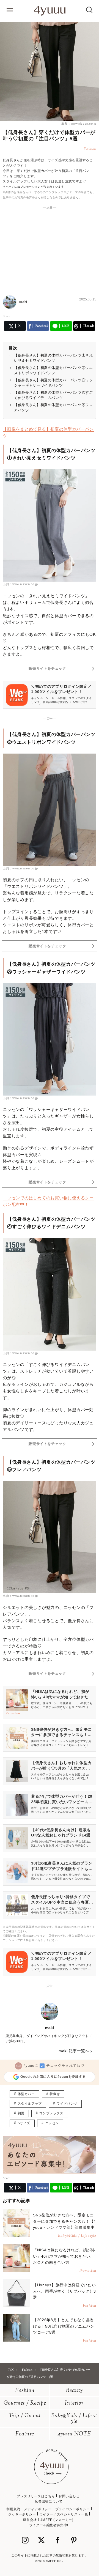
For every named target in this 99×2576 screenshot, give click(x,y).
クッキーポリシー (22, 2514)
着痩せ (55, 2094)
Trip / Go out (25, 2416)
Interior (74, 2403)
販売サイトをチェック (47, 668)
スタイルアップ (30, 2104)
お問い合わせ (69, 2496)
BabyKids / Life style (74, 2419)
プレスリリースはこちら (36, 2496)
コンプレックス (51, 2113)
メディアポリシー (38, 2509)
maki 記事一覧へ (74, 2051)
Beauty (74, 2391)
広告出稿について (49, 2501)
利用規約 (13, 2509)
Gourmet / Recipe (25, 2403)
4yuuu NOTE (74, 2434)
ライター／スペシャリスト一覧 (64, 2514)
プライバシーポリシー (73, 2509)
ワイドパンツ (67, 2104)
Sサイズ (24, 2123)
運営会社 (30, 2520)
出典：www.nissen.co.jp (79, 124)
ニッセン (52, 2123)
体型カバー (26, 2094)
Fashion (25, 2391)
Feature (25, 2434)
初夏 (21, 2113)
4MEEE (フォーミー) (57, 2520)
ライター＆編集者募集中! (49, 2525)
